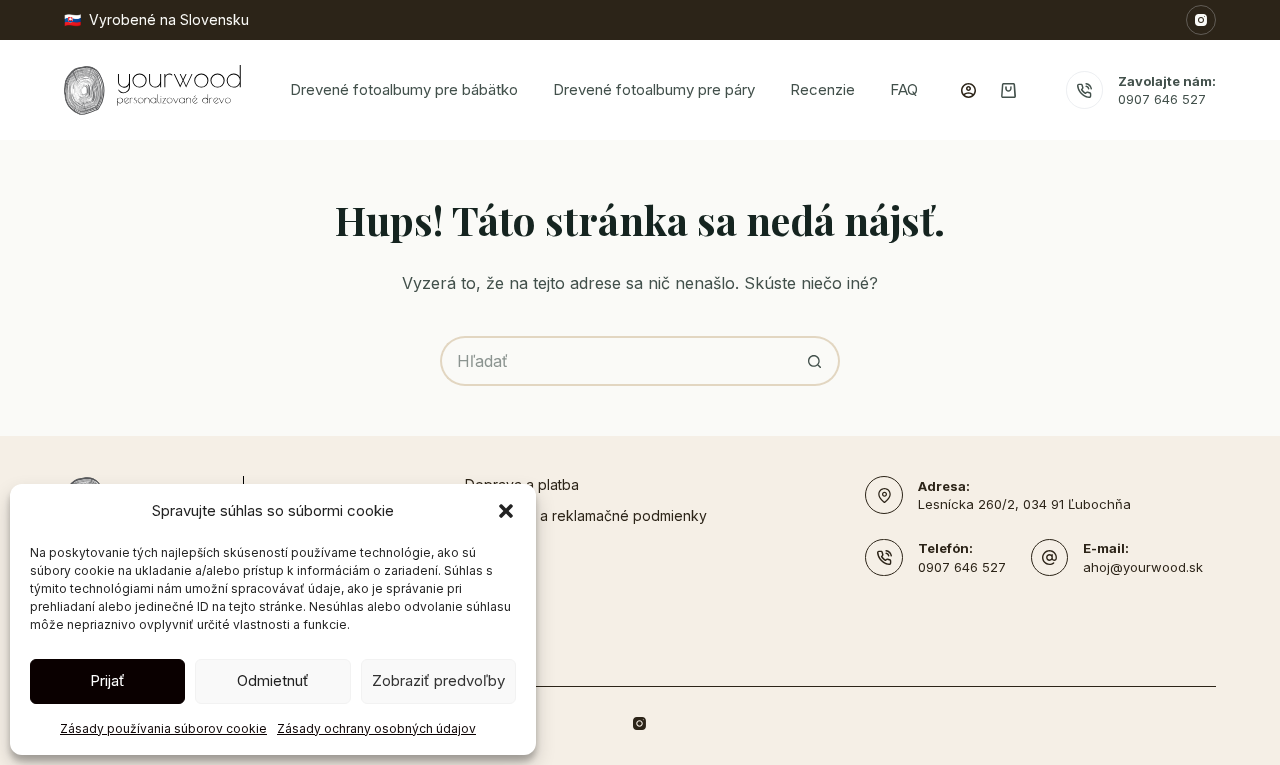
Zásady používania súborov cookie (163, 728)
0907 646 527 (1162, 99)
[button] (506, 511)
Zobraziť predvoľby (438, 680)
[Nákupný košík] (1008, 90)
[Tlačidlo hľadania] (815, 361)
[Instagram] (1201, 20)
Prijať (107, 680)
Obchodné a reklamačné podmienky (586, 515)
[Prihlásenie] (968, 90)
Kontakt (489, 546)
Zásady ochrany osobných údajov (376, 728)
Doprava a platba (522, 484)
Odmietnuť (273, 680)
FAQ (904, 89)
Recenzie (822, 89)
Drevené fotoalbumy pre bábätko (404, 89)
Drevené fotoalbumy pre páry (654, 89)
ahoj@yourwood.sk (1143, 567)
